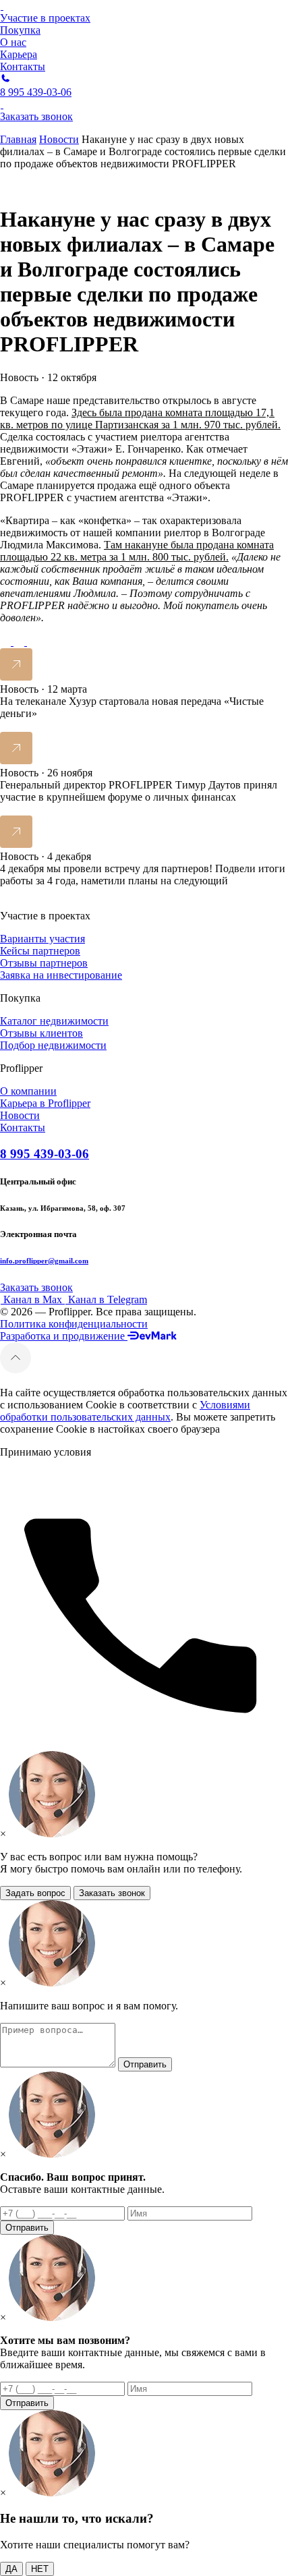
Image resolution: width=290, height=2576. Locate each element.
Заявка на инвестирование (61, 975)
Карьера (19, 54)
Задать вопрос (35, 1893)
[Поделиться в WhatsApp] (20, 642)
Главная (18, 139)
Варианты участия (42, 939)
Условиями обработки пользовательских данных (125, 1411)
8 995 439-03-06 (45, 1154)
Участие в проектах (45, 18)
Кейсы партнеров (40, 951)
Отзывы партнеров (44, 963)
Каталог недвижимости (54, 1021)
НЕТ (40, 2569)
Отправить (145, 2064)
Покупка (20, 30)
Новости (59, 139)
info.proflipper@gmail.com (44, 1261)
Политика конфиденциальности (74, 1324)
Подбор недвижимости (53, 1045)
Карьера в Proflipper (45, 1103)
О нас (13, 42)
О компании (28, 1091)
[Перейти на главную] (2, 6)
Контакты (23, 66)
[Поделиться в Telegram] (7, 642)
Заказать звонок (112, 1893)
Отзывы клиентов (41, 1033)
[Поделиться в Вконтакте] (32, 642)
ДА (11, 2569)
